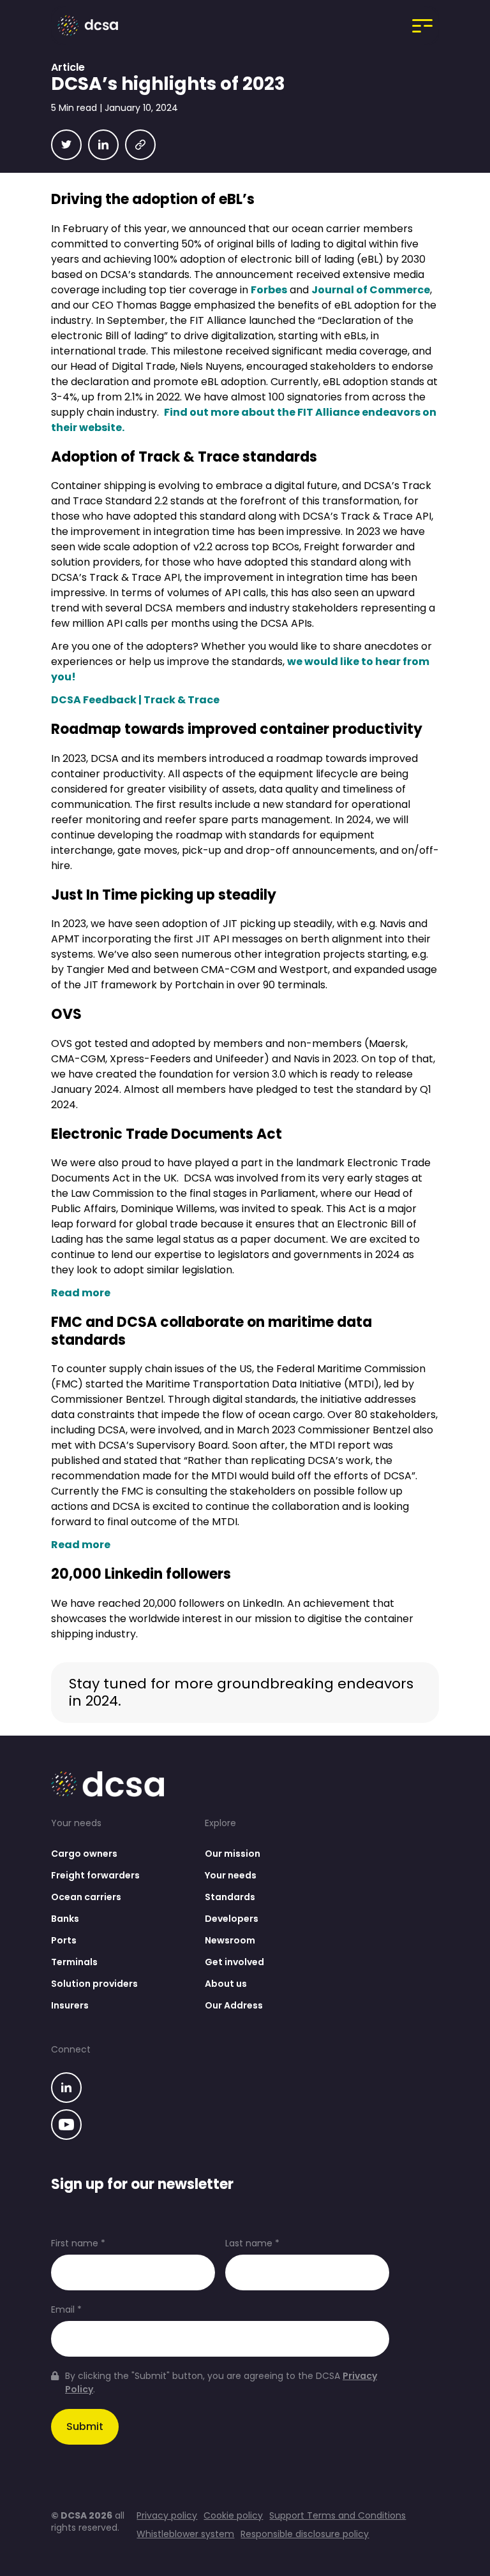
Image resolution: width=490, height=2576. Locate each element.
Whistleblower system (185, 2534)
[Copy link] (140, 145)
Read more (82, 1293)
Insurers (70, 2005)
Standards (230, 1897)
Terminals (74, 1962)
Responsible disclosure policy (305, 2534)
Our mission (233, 1854)
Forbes (269, 290)
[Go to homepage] (91, 26)
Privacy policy (167, 2516)
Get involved (234, 1962)
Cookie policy (233, 2516)
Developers (232, 1919)
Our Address (234, 2005)
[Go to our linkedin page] (66, 2089)
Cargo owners (84, 1854)
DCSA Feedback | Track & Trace (135, 700)
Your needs (231, 1875)
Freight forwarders (95, 1875)
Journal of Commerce (371, 290)
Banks (65, 1919)
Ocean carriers (86, 1897)
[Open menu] (422, 26)
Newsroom (230, 1940)
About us (226, 1984)
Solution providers (94, 1984)
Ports (64, 1940)
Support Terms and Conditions (338, 2516)
